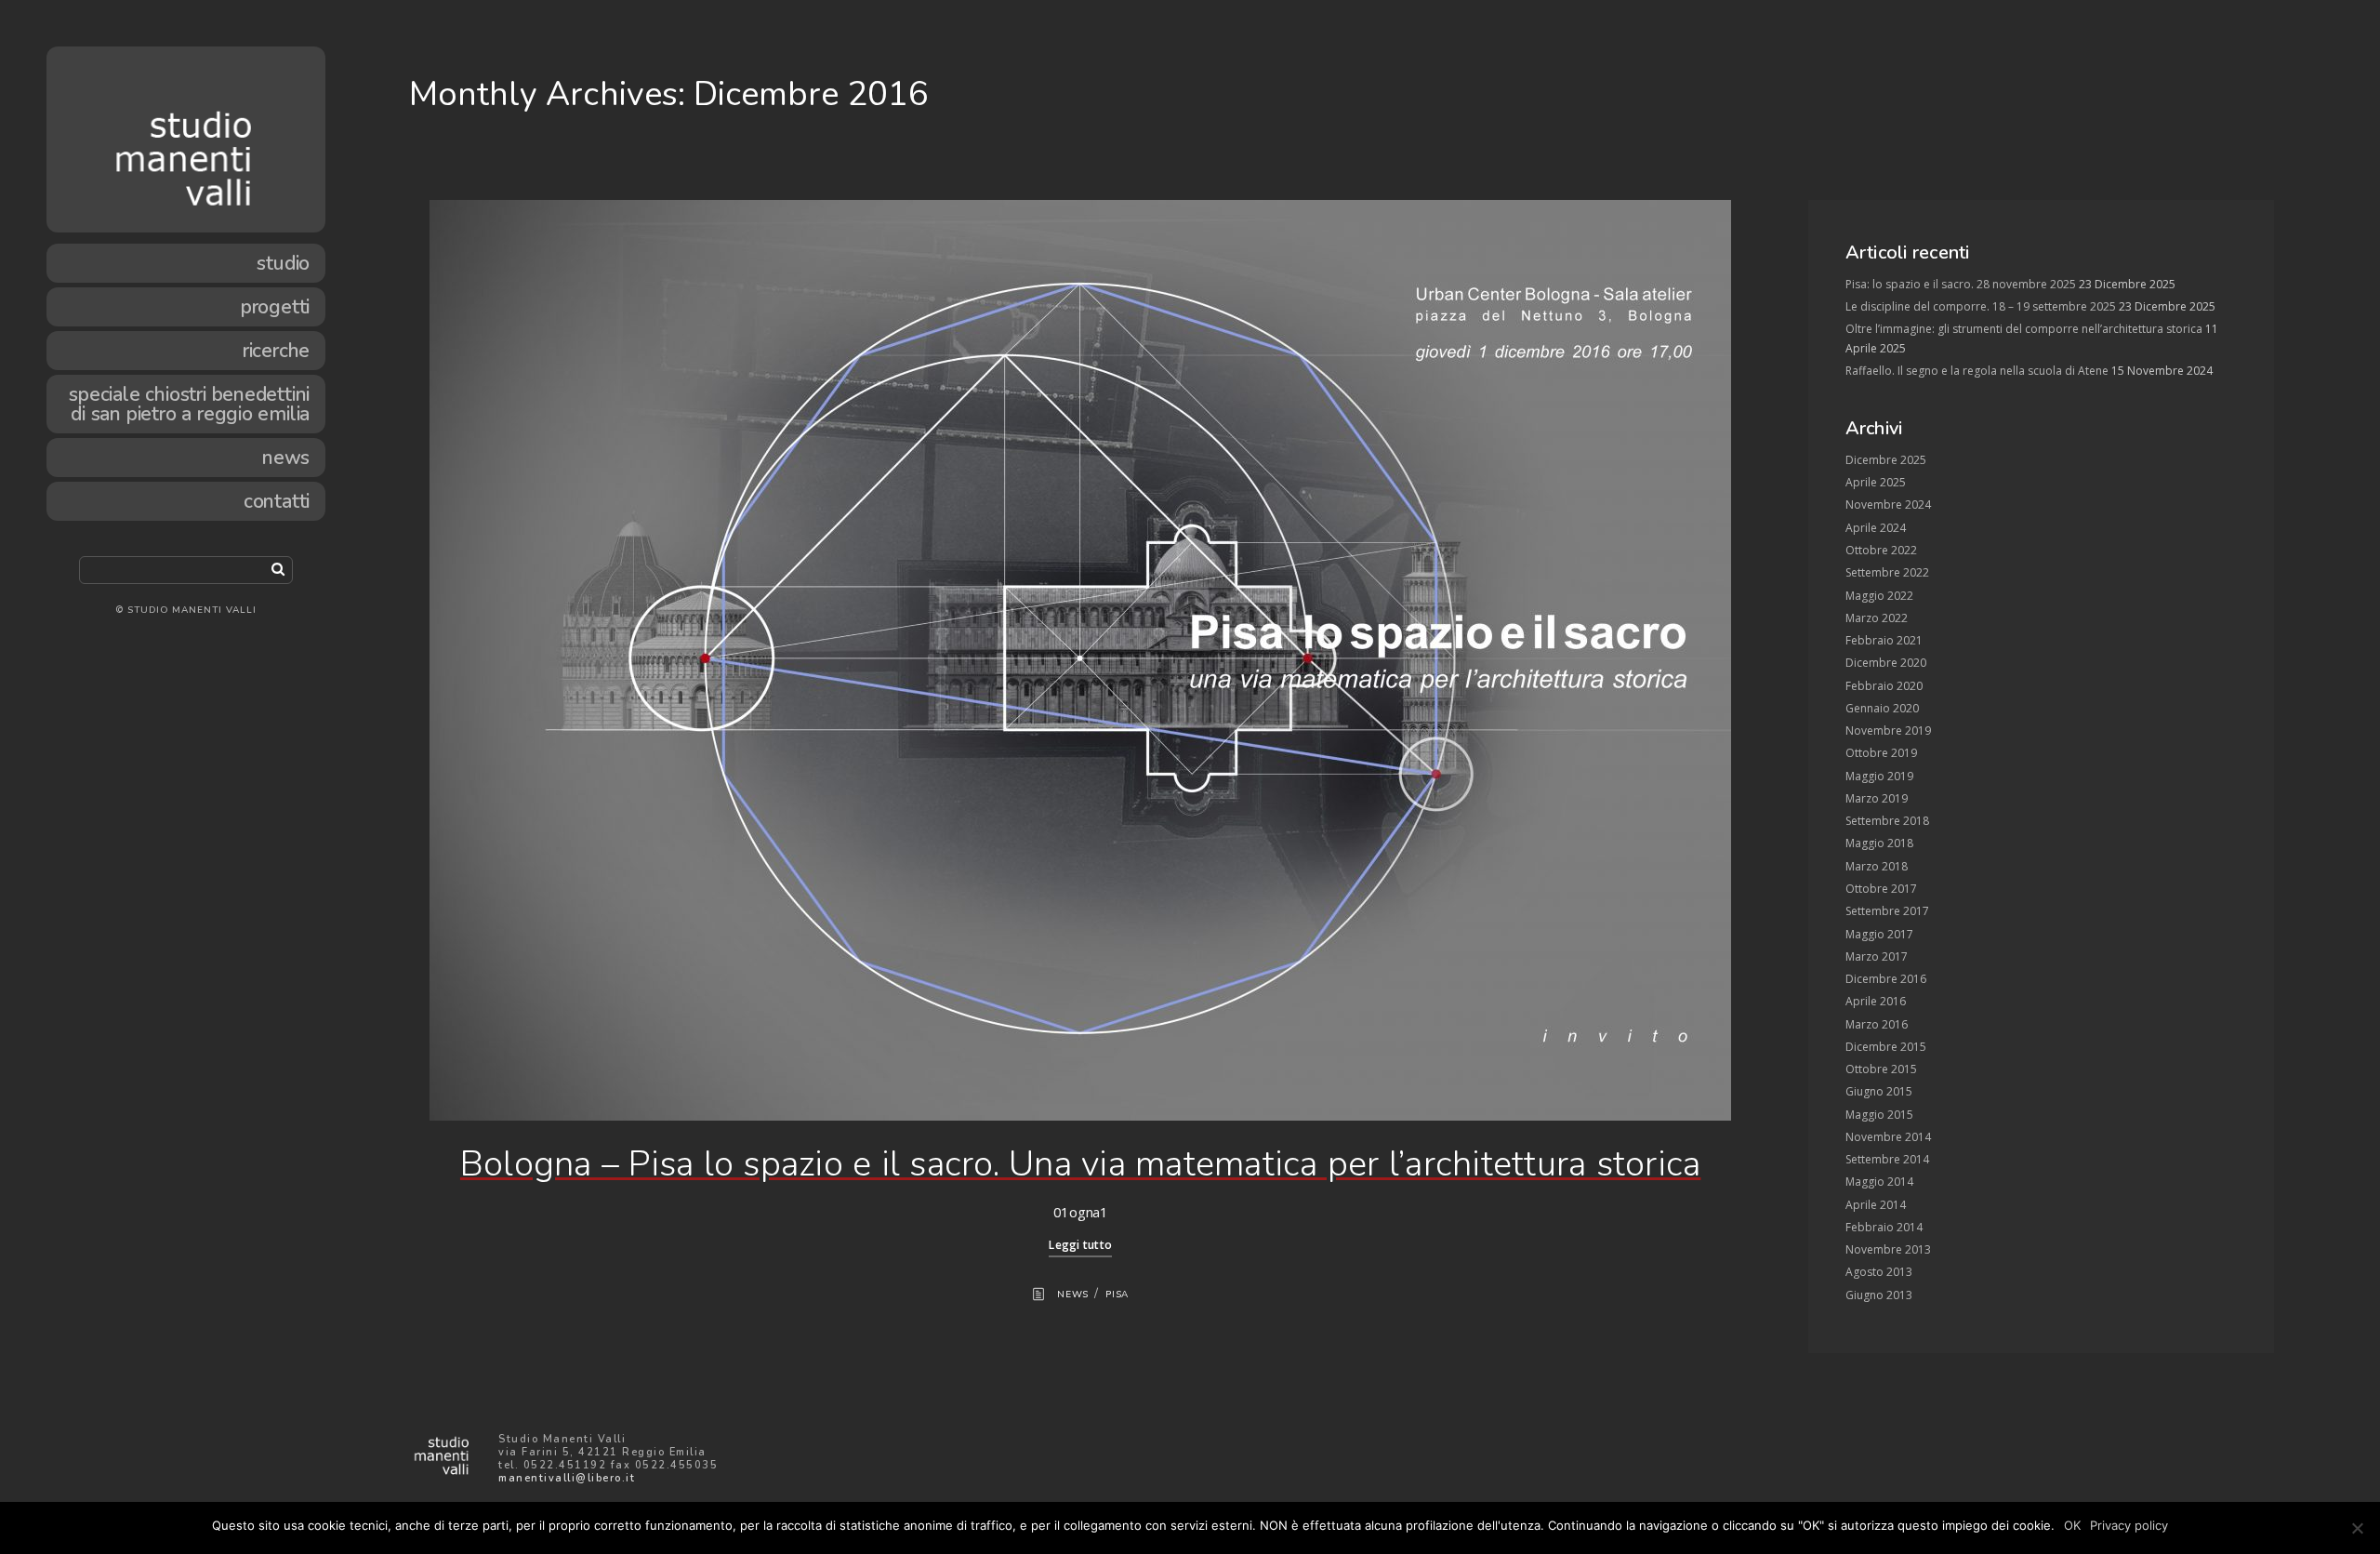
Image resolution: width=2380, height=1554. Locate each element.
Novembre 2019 (1888, 731)
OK (2072, 1525)
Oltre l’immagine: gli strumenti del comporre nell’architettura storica (2024, 329)
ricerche (276, 351)
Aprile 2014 (1876, 1205)
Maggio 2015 (1879, 1115)
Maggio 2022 (1879, 596)
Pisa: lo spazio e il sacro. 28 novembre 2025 (1961, 284)
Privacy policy (2129, 1525)
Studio (283, 263)
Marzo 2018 (1877, 866)
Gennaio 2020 (1882, 708)
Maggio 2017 (1879, 934)
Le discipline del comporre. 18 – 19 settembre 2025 (1981, 306)
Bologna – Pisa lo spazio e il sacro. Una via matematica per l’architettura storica (1081, 1164)
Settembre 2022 (1887, 572)
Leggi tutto (1080, 1245)
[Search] (278, 568)
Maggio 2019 (1879, 776)
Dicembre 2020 (1886, 663)
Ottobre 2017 (1881, 889)
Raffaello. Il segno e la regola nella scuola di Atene (1977, 371)
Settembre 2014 (1887, 1159)
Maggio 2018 (1879, 843)
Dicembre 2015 (1886, 1047)
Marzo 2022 (1877, 618)
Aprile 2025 (1876, 482)
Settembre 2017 (1887, 911)
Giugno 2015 (1879, 1091)
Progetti (275, 307)
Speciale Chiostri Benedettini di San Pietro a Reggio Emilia (189, 404)
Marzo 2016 (1877, 1024)
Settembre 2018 (1887, 821)
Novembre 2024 (1888, 505)
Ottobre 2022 (1881, 550)
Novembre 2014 (1888, 1137)
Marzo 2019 (1877, 798)
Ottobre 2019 (1881, 753)
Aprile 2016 (1876, 1001)
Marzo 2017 (1877, 956)
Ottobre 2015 (1881, 1069)
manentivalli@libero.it (567, 1478)
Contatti (277, 501)
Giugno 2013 (1879, 1295)
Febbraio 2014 (1884, 1227)
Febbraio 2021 (1884, 640)
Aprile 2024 (1876, 528)
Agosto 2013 (1879, 1272)
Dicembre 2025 (1886, 460)
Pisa (1117, 1295)
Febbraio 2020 (1884, 686)
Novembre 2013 (1888, 1249)
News (286, 458)
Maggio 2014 (1879, 1182)
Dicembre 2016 (1886, 979)
